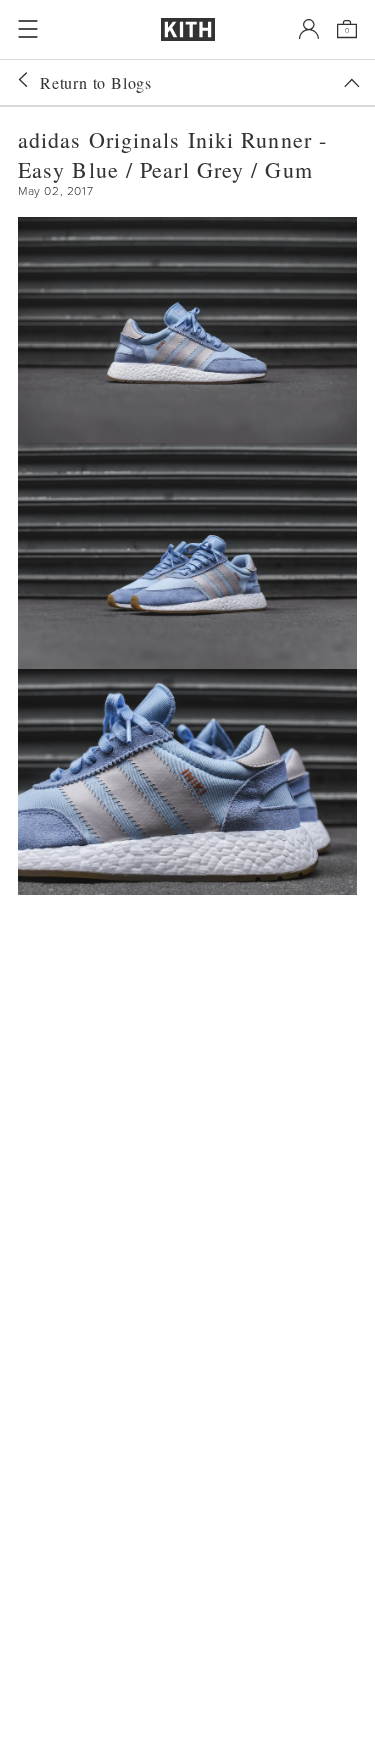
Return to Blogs (96, 82)
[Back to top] (352, 83)
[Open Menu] (28, 29)
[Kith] (188, 29)
